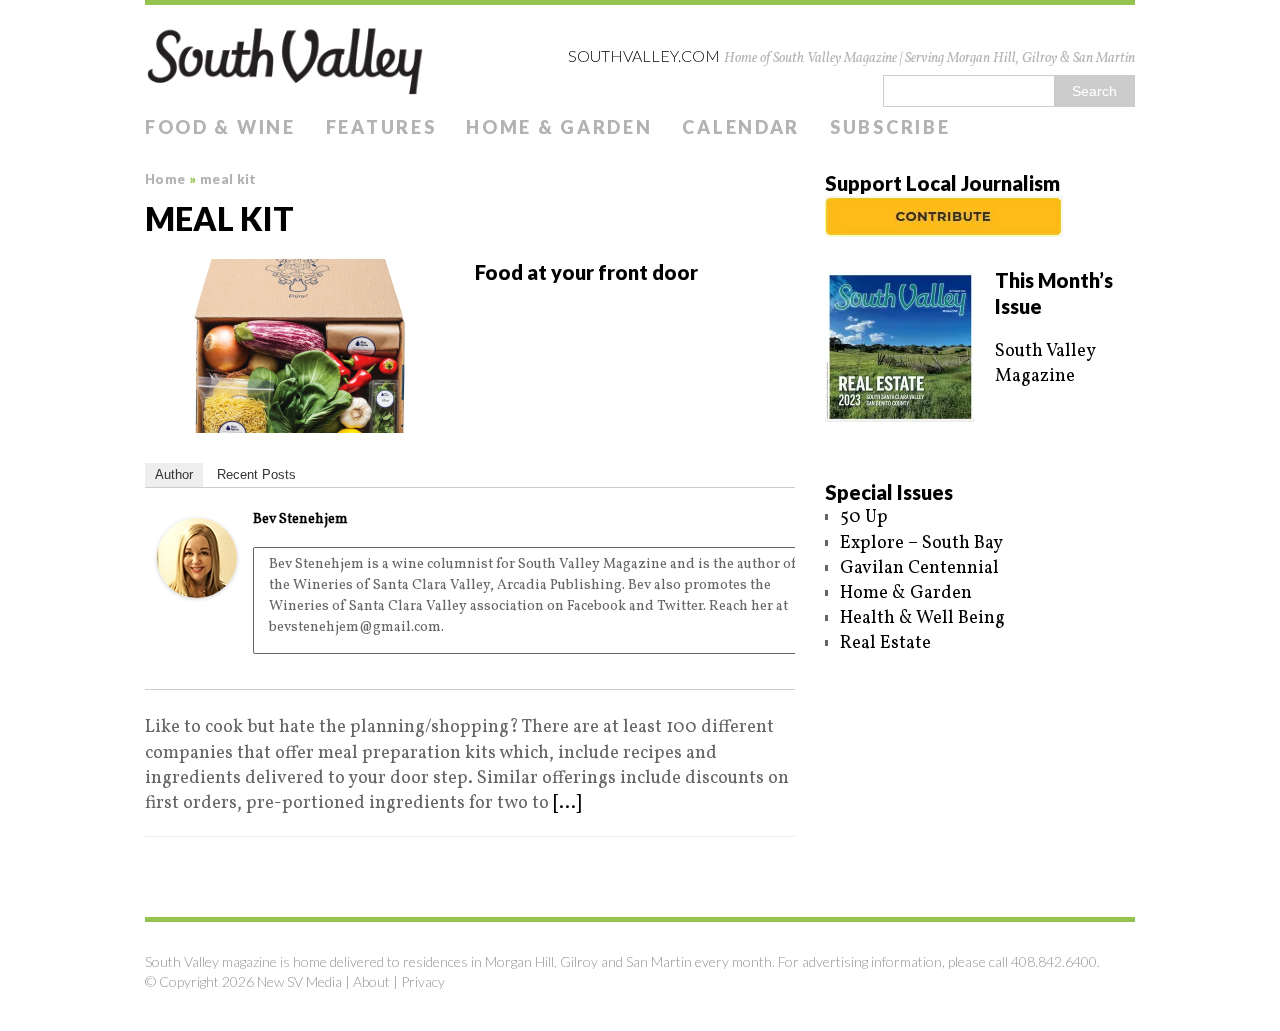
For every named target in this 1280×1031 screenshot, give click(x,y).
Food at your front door (586, 272)
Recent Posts (256, 474)
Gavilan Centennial (919, 568)
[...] (567, 803)
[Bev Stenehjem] (197, 585)
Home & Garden (559, 127)
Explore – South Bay (921, 543)
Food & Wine (220, 127)
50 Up (864, 517)
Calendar (741, 127)
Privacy (423, 981)
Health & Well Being (922, 618)
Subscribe (890, 127)
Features (381, 127)
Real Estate (885, 643)
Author (174, 474)
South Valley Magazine (1045, 364)
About (371, 981)
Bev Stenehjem (300, 519)
